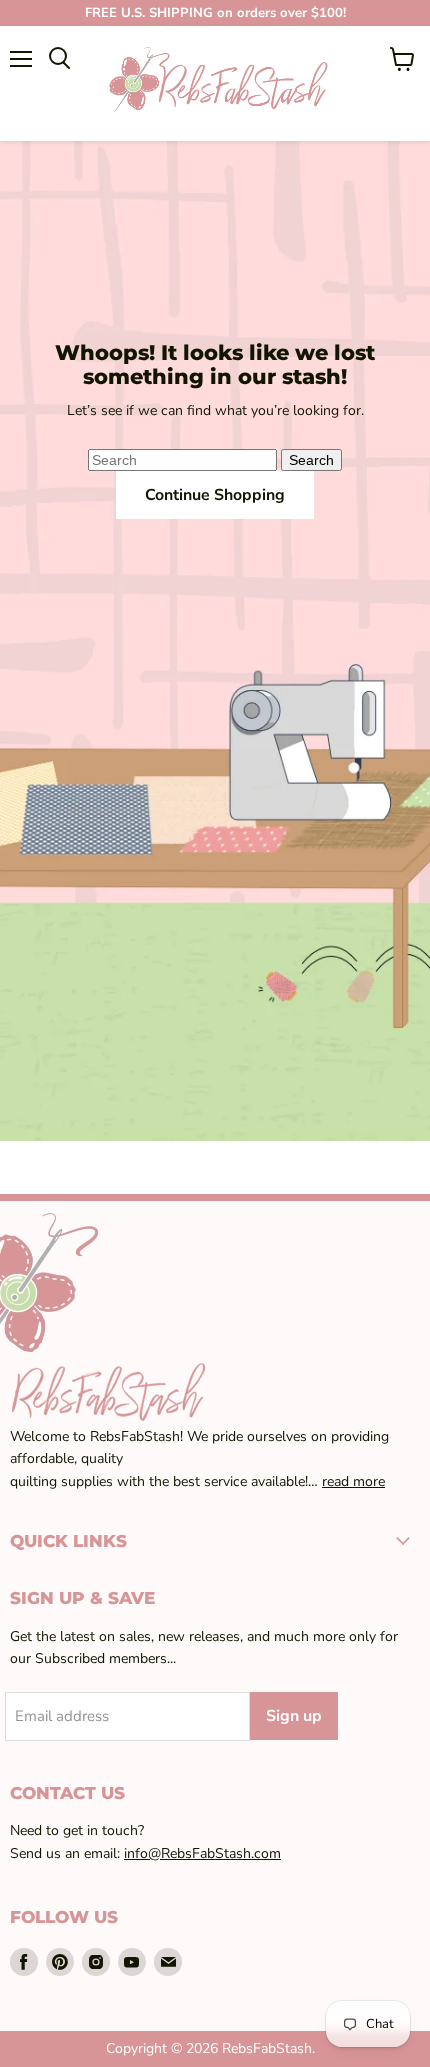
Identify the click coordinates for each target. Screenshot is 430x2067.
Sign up (294, 1716)
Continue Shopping (215, 495)
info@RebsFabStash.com (202, 1853)
